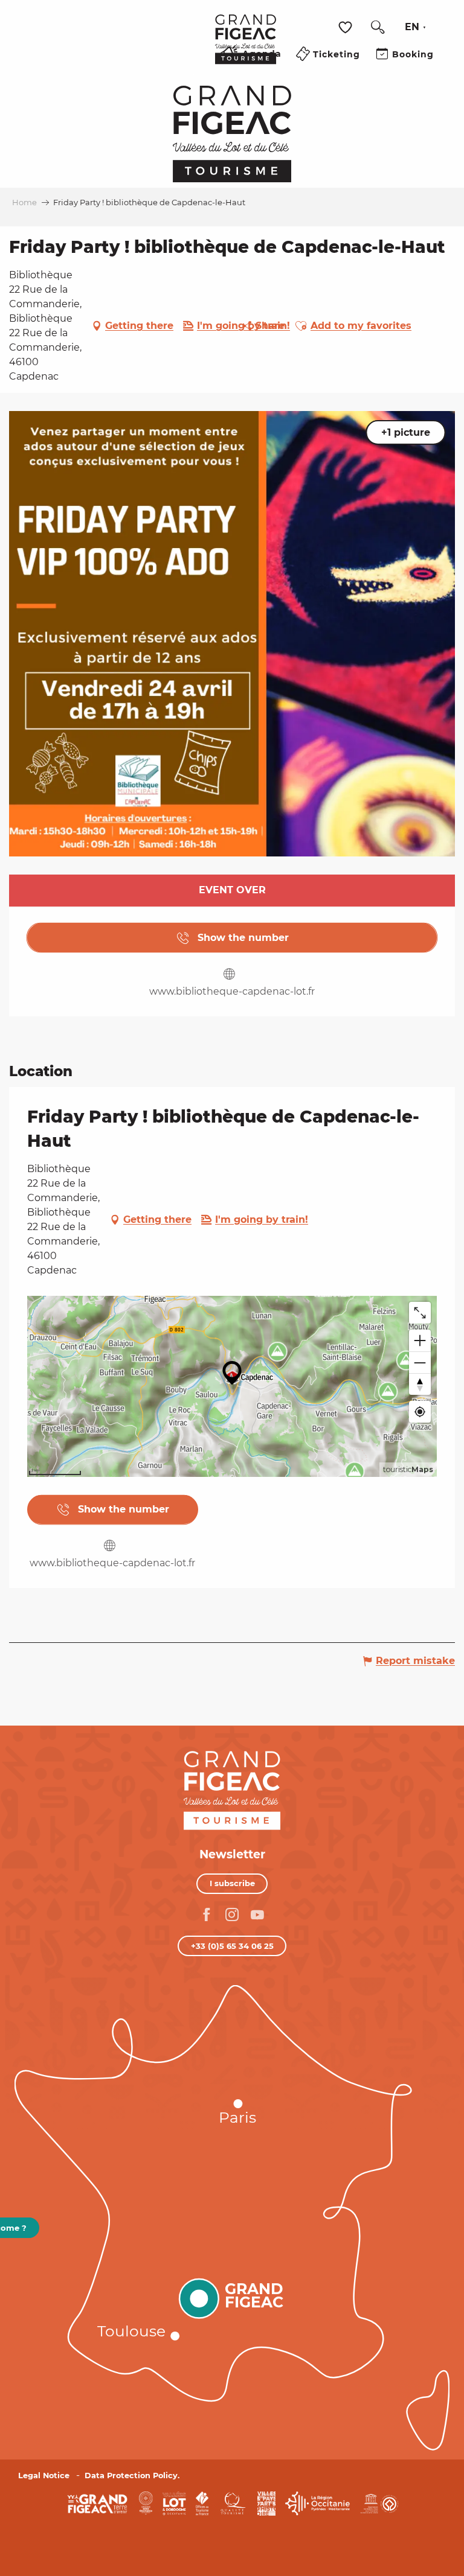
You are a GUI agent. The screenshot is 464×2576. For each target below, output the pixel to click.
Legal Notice (44, 2476)
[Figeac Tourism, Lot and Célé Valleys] (246, 48)
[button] (378, 27)
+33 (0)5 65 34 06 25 (232, 1946)
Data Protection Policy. (132, 2476)
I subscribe (232, 1883)
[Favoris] (347, 27)
